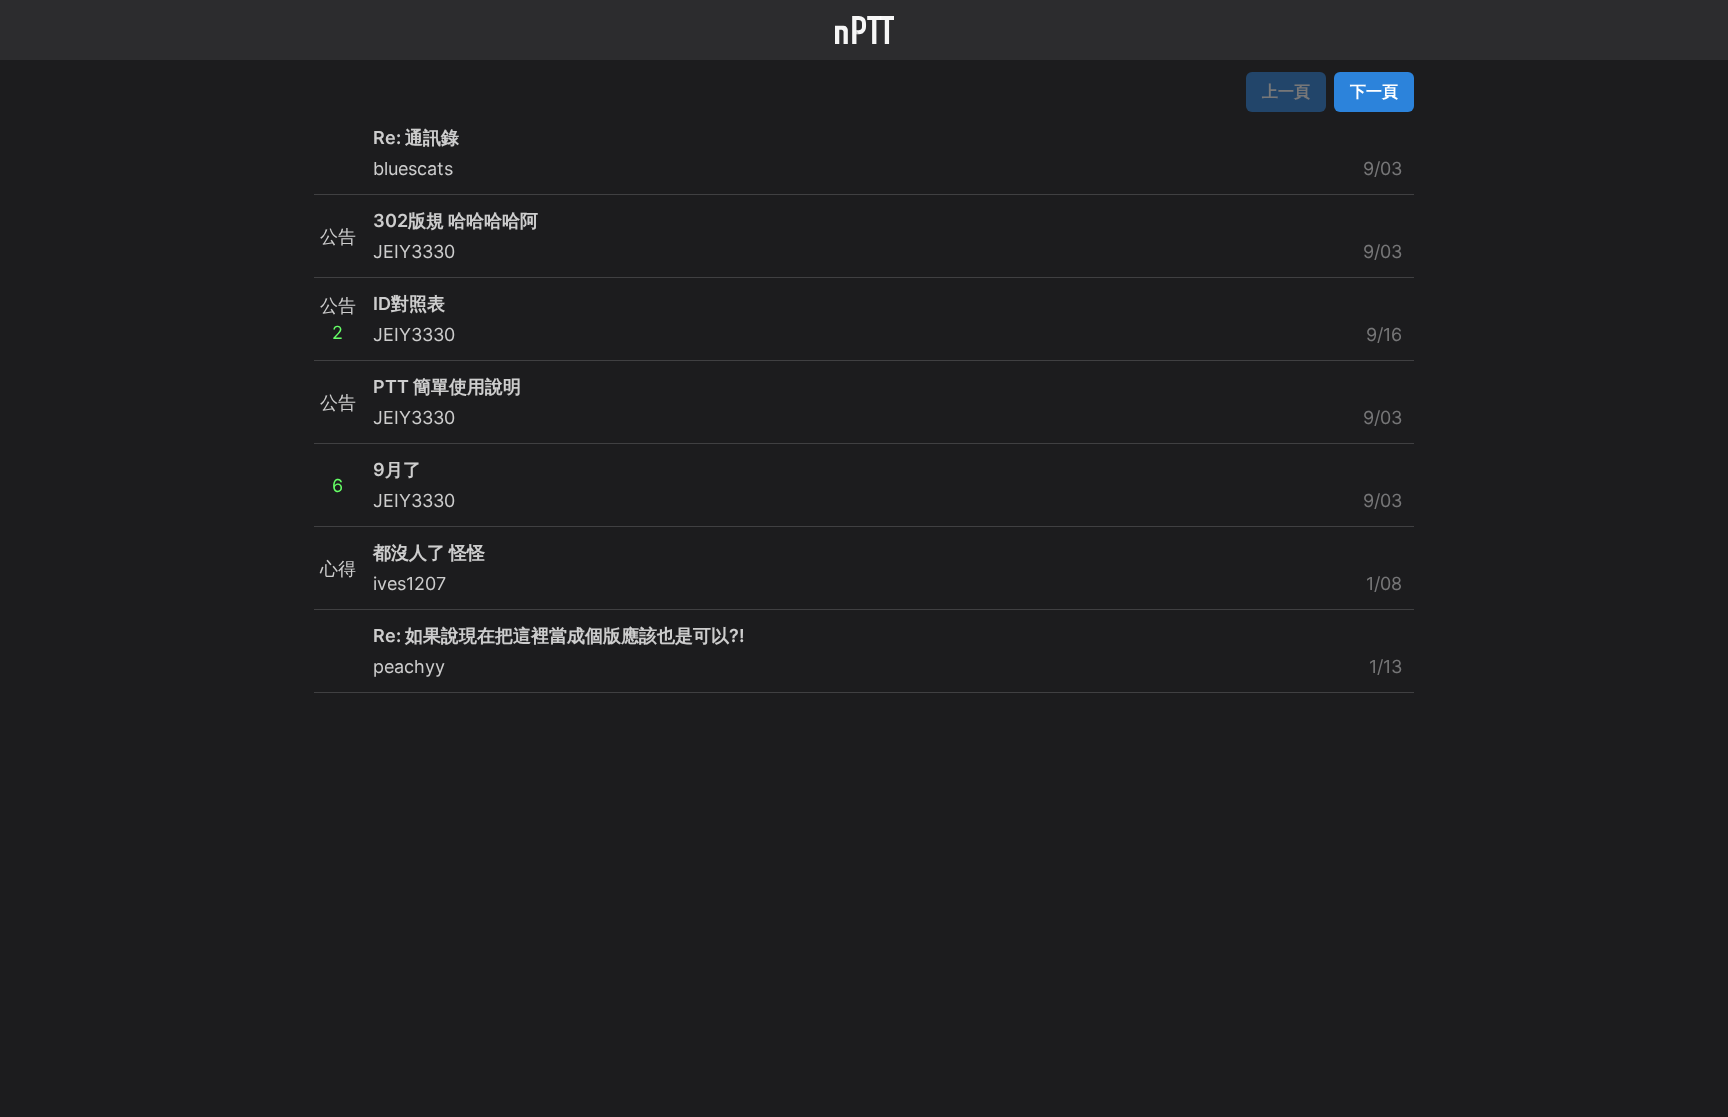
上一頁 (1286, 91)
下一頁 (1374, 91)
